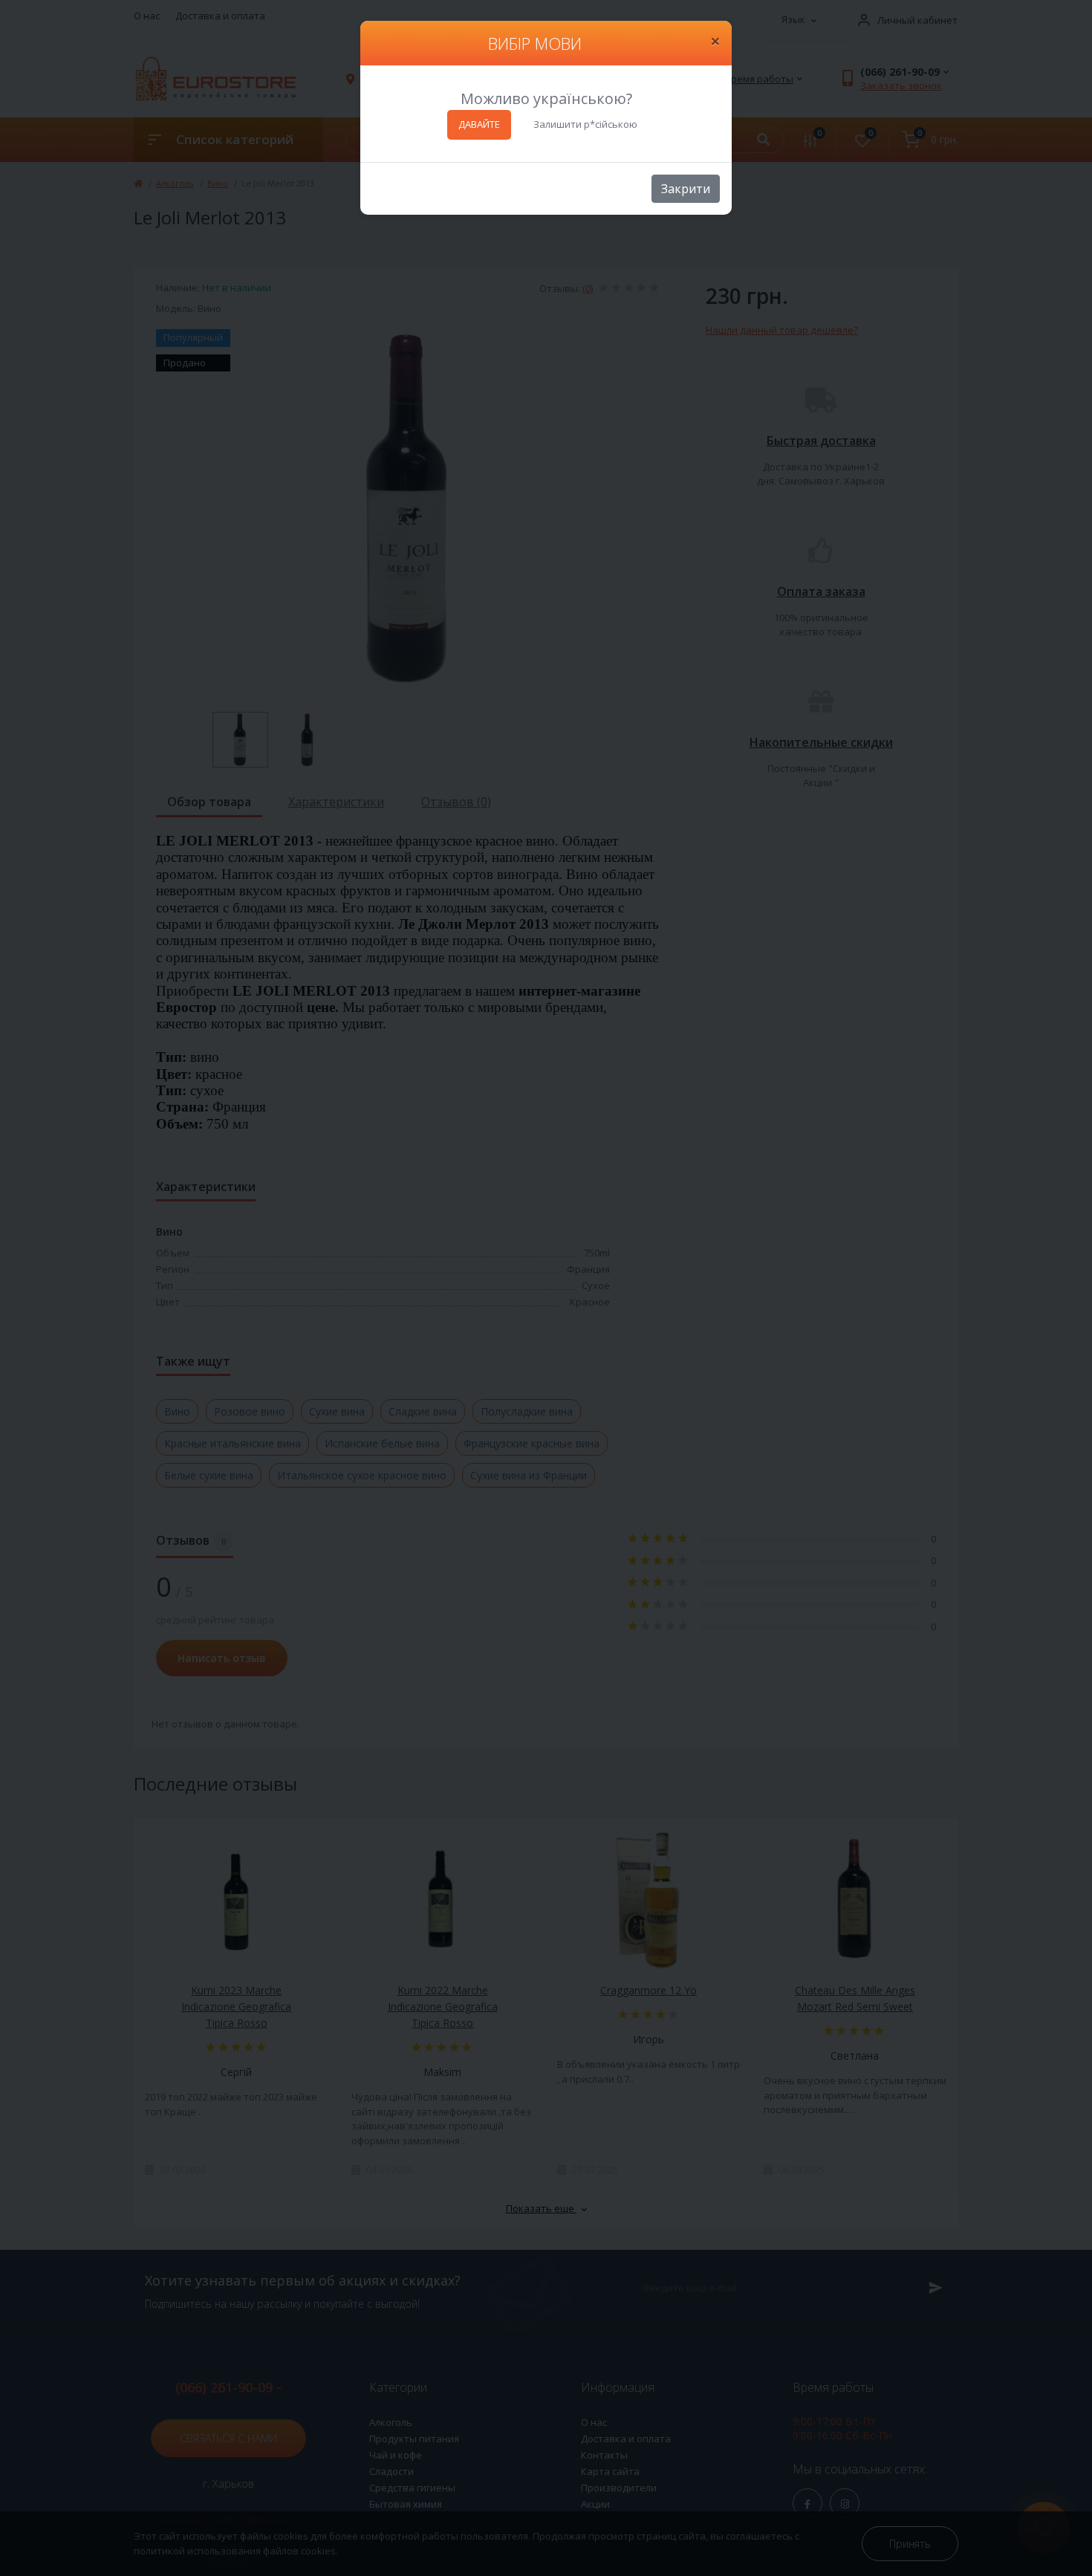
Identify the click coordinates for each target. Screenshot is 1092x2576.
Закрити (686, 189)
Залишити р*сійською (585, 124)
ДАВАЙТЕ (479, 124)
